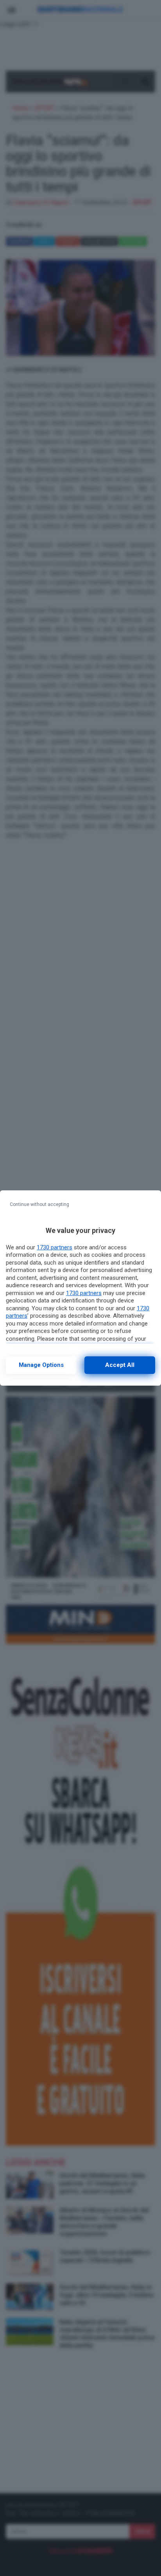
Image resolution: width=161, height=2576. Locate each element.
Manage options (41, 1365)
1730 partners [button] (55, 1247)
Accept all (120, 1365)
